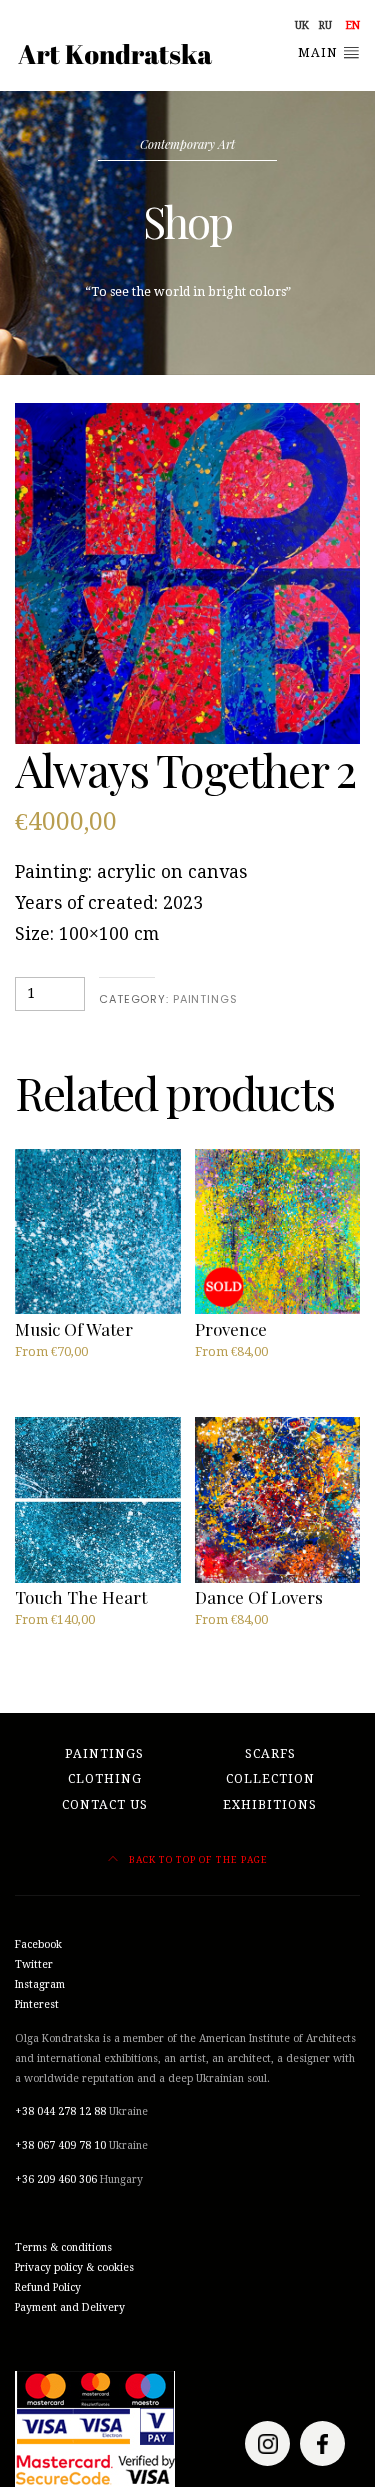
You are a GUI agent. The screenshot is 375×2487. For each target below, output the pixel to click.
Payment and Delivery (70, 2307)
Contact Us (105, 1805)
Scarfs (270, 1754)
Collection (270, 1779)
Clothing (105, 1779)
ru (325, 25)
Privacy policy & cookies (74, 2267)
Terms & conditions (63, 2247)
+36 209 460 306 (56, 2179)
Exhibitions (270, 1805)
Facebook (38, 1944)
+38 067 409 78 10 (60, 2145)
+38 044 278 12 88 (60, 2111)
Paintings (104, 1754)
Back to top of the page (197, 1859)
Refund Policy (48, 2287)
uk (302, 25)
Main (320, 53)
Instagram (40, 1984)
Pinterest (37, 2004)
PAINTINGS (205, 999)
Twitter (34, 1964)
